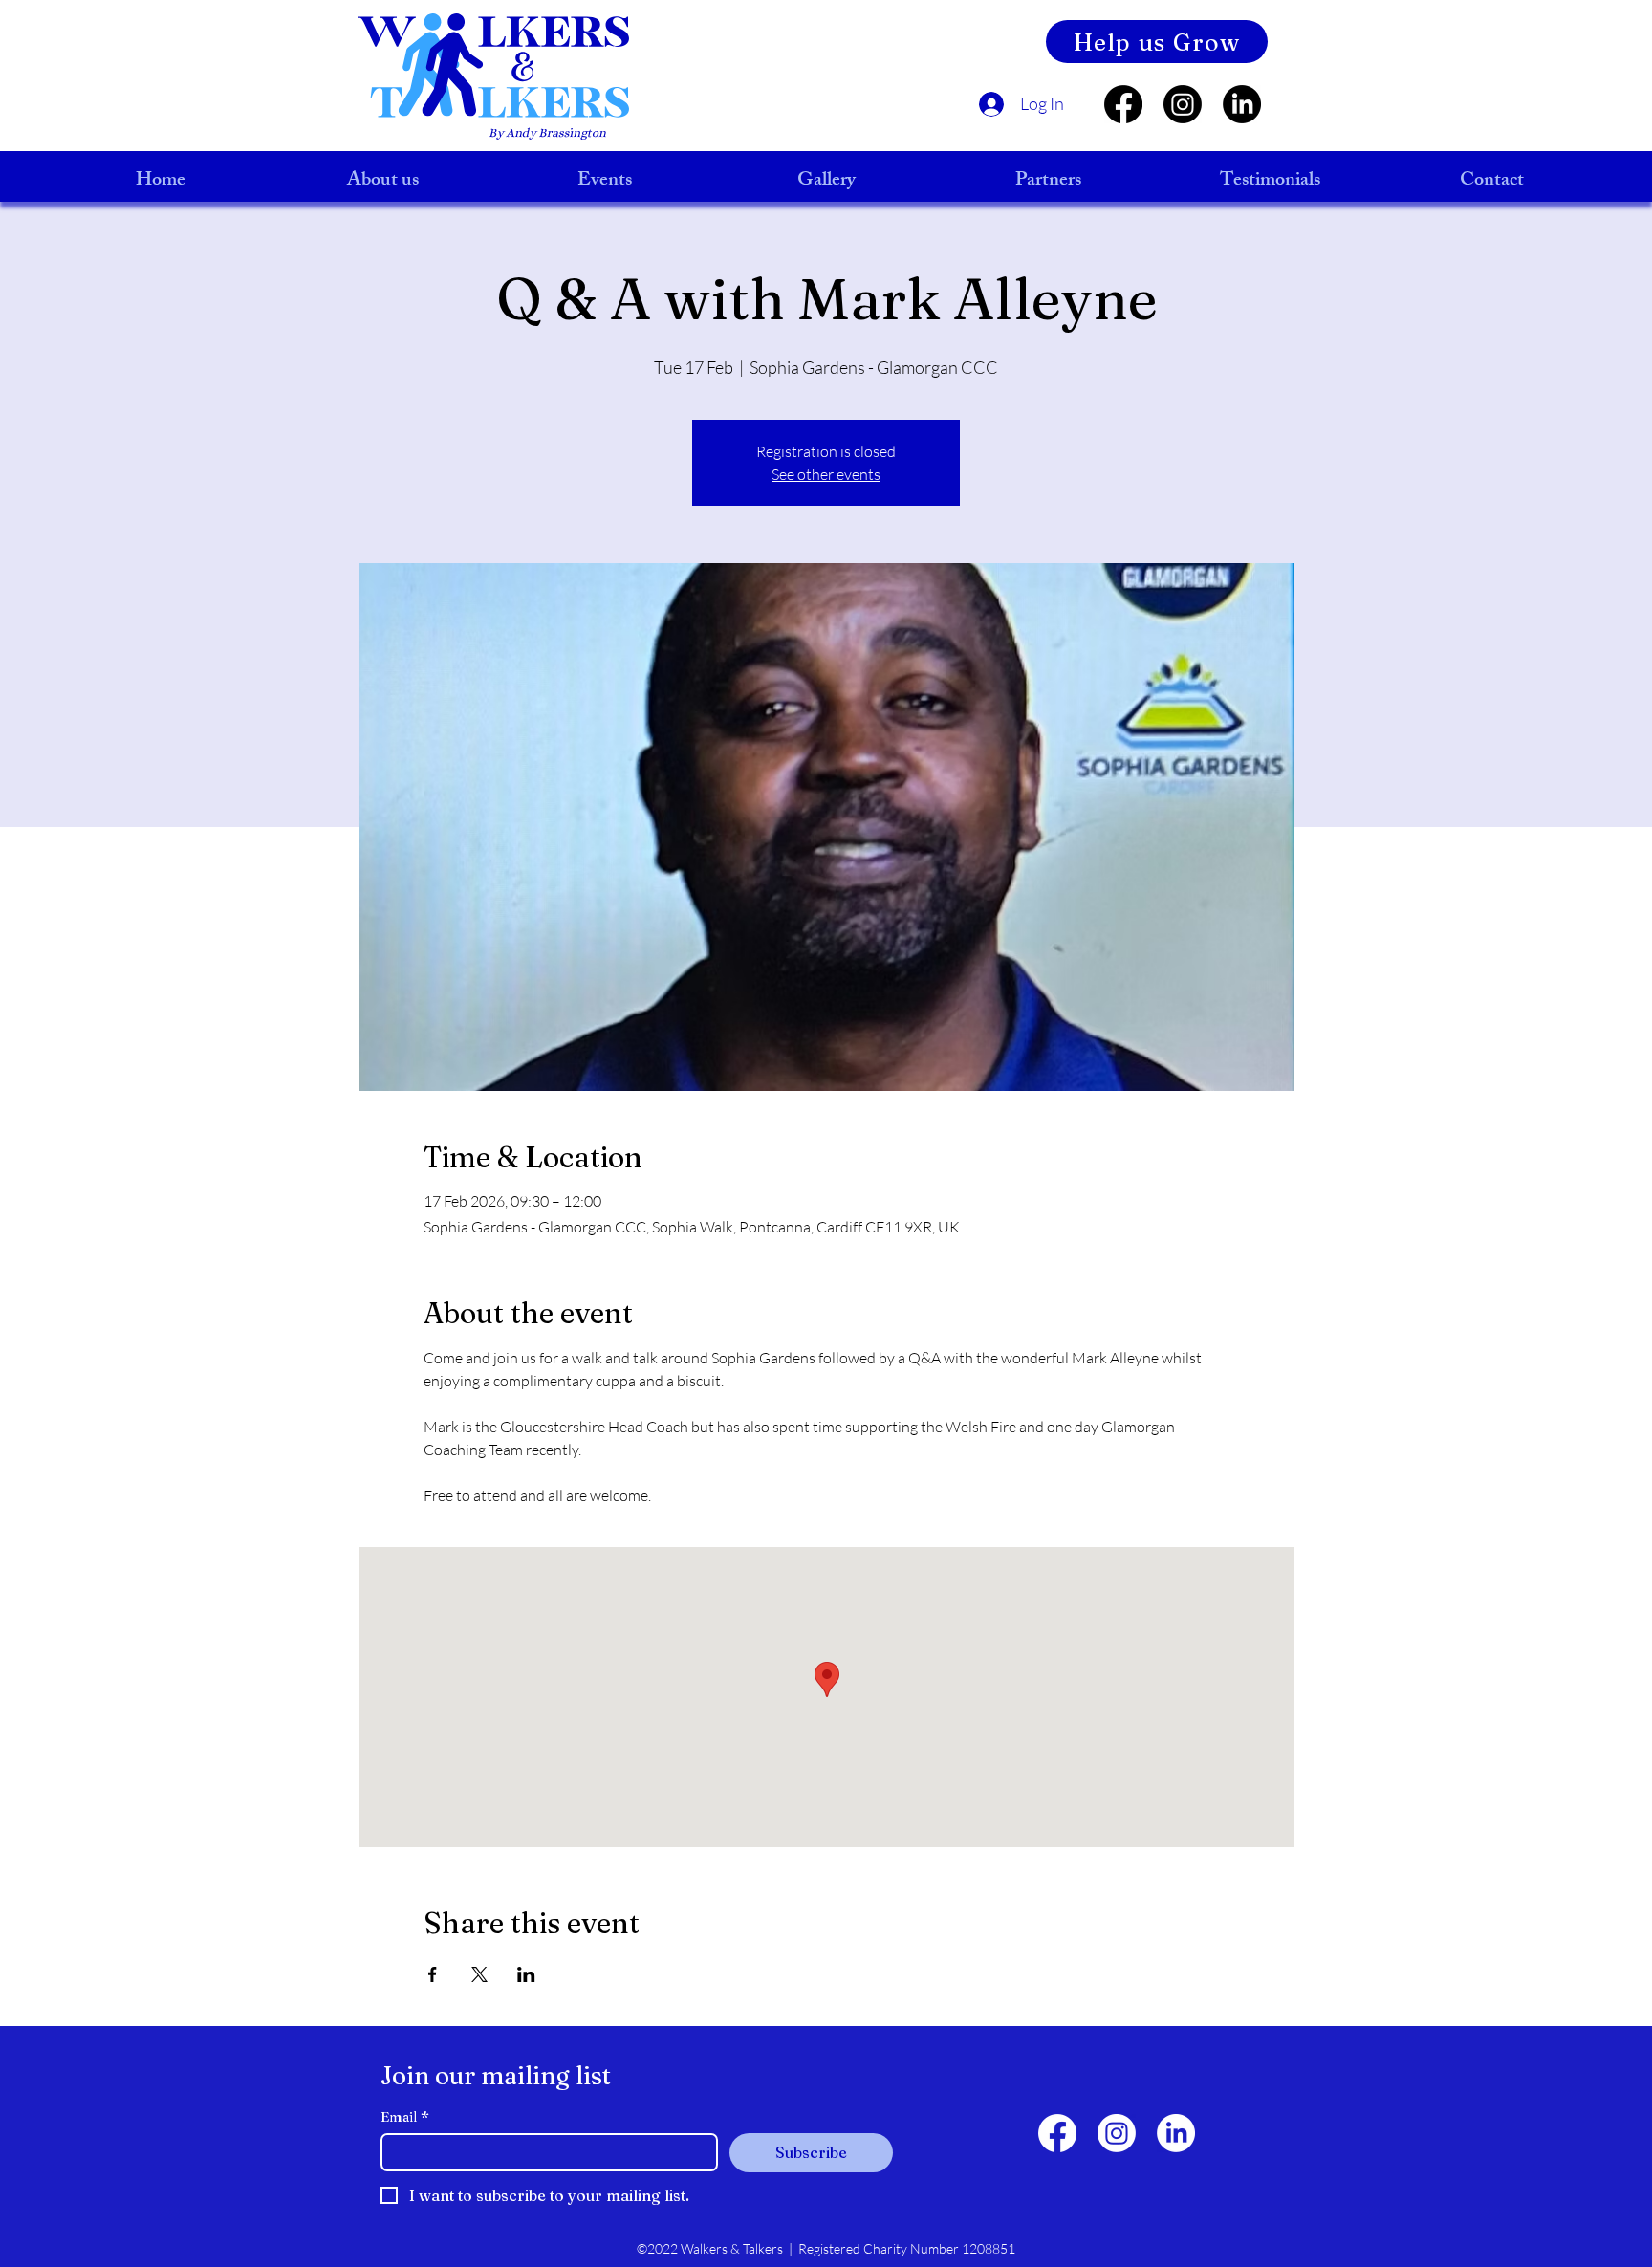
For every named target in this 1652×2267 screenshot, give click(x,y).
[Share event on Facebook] (433, 1974)
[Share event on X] (479, 1974)
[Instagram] (1183, 104)
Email (405, 2117)
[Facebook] (1123, 104)
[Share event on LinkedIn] (526, 1974)
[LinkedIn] (1242, 104)
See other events (826, 474)
